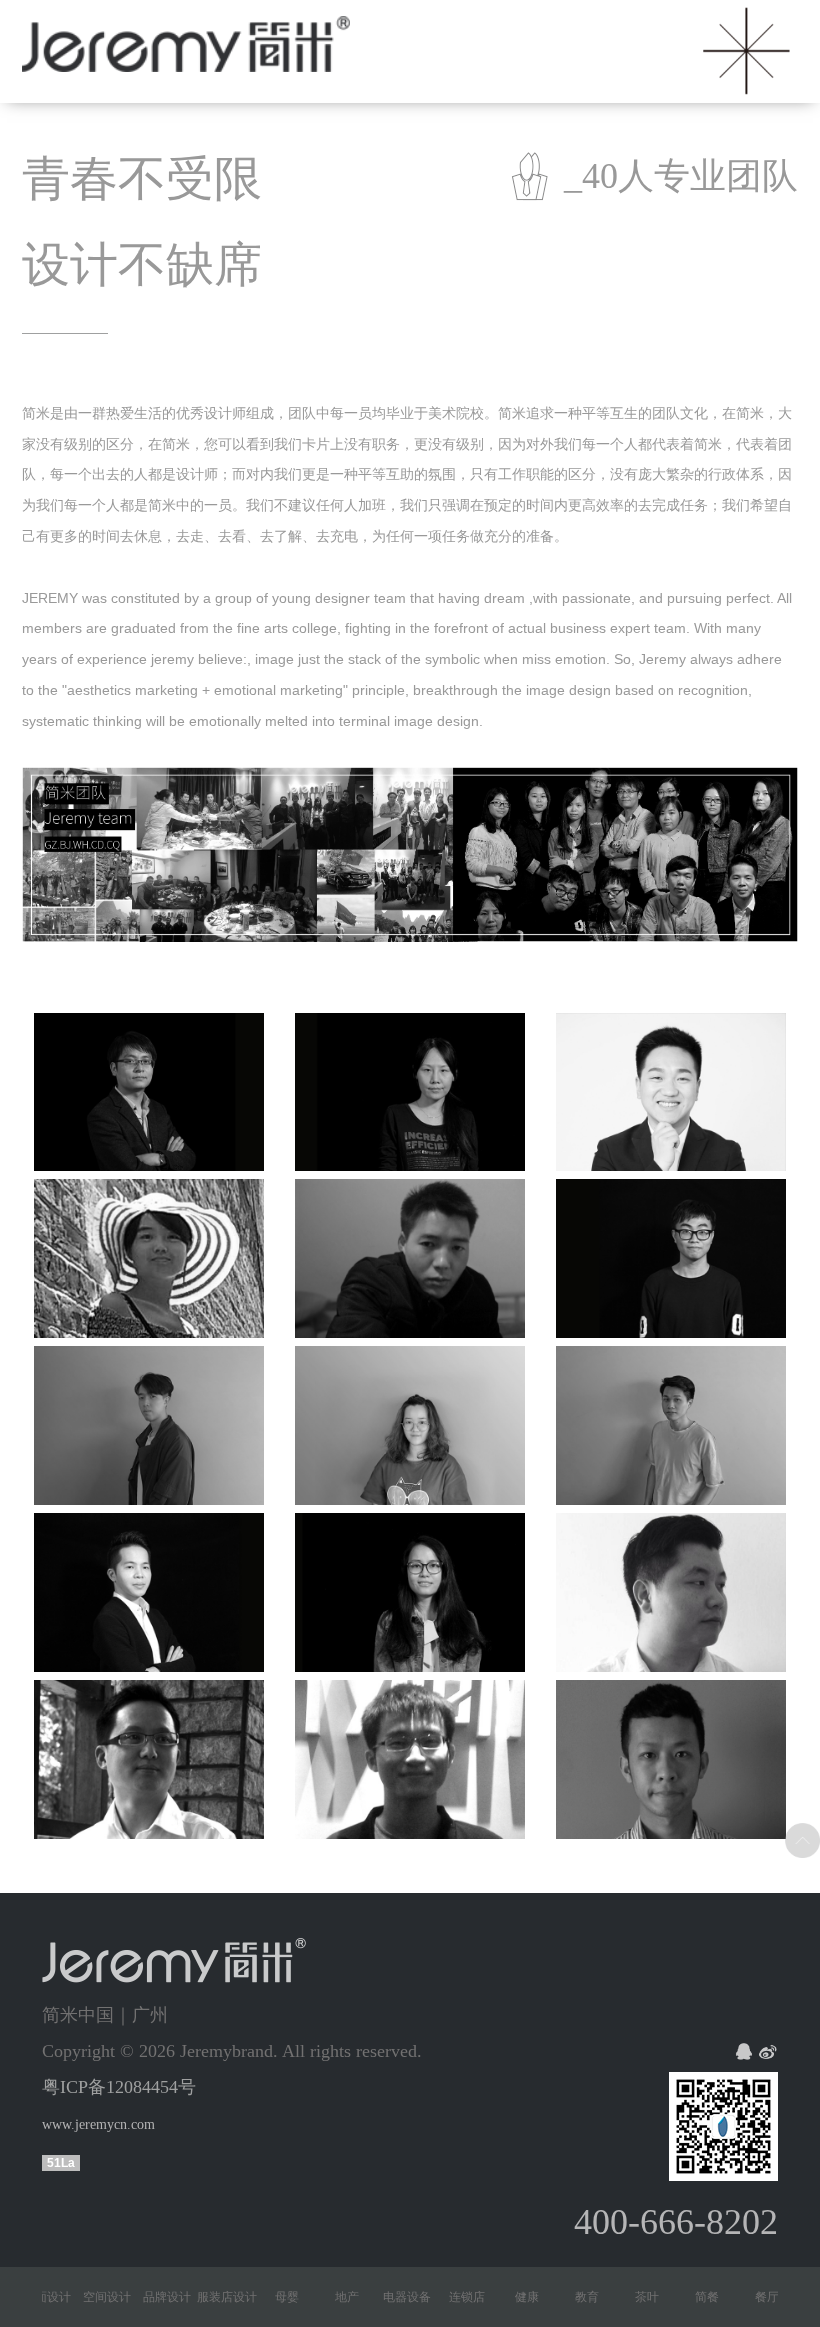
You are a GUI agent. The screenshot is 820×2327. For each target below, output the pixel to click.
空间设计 (81, 2297)
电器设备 (381, 2297)
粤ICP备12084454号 (119, 2087)
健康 (501, 2297)
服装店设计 (201, 2297)
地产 (321, 2297)
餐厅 (741, 2297)
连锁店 (441, 2297)
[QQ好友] (744, 2053)
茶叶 (621, 2297)
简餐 (681, 2297)
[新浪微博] (768, 2053)
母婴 (261, 2297)
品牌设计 (141, 2297)
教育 (561, 2297)
